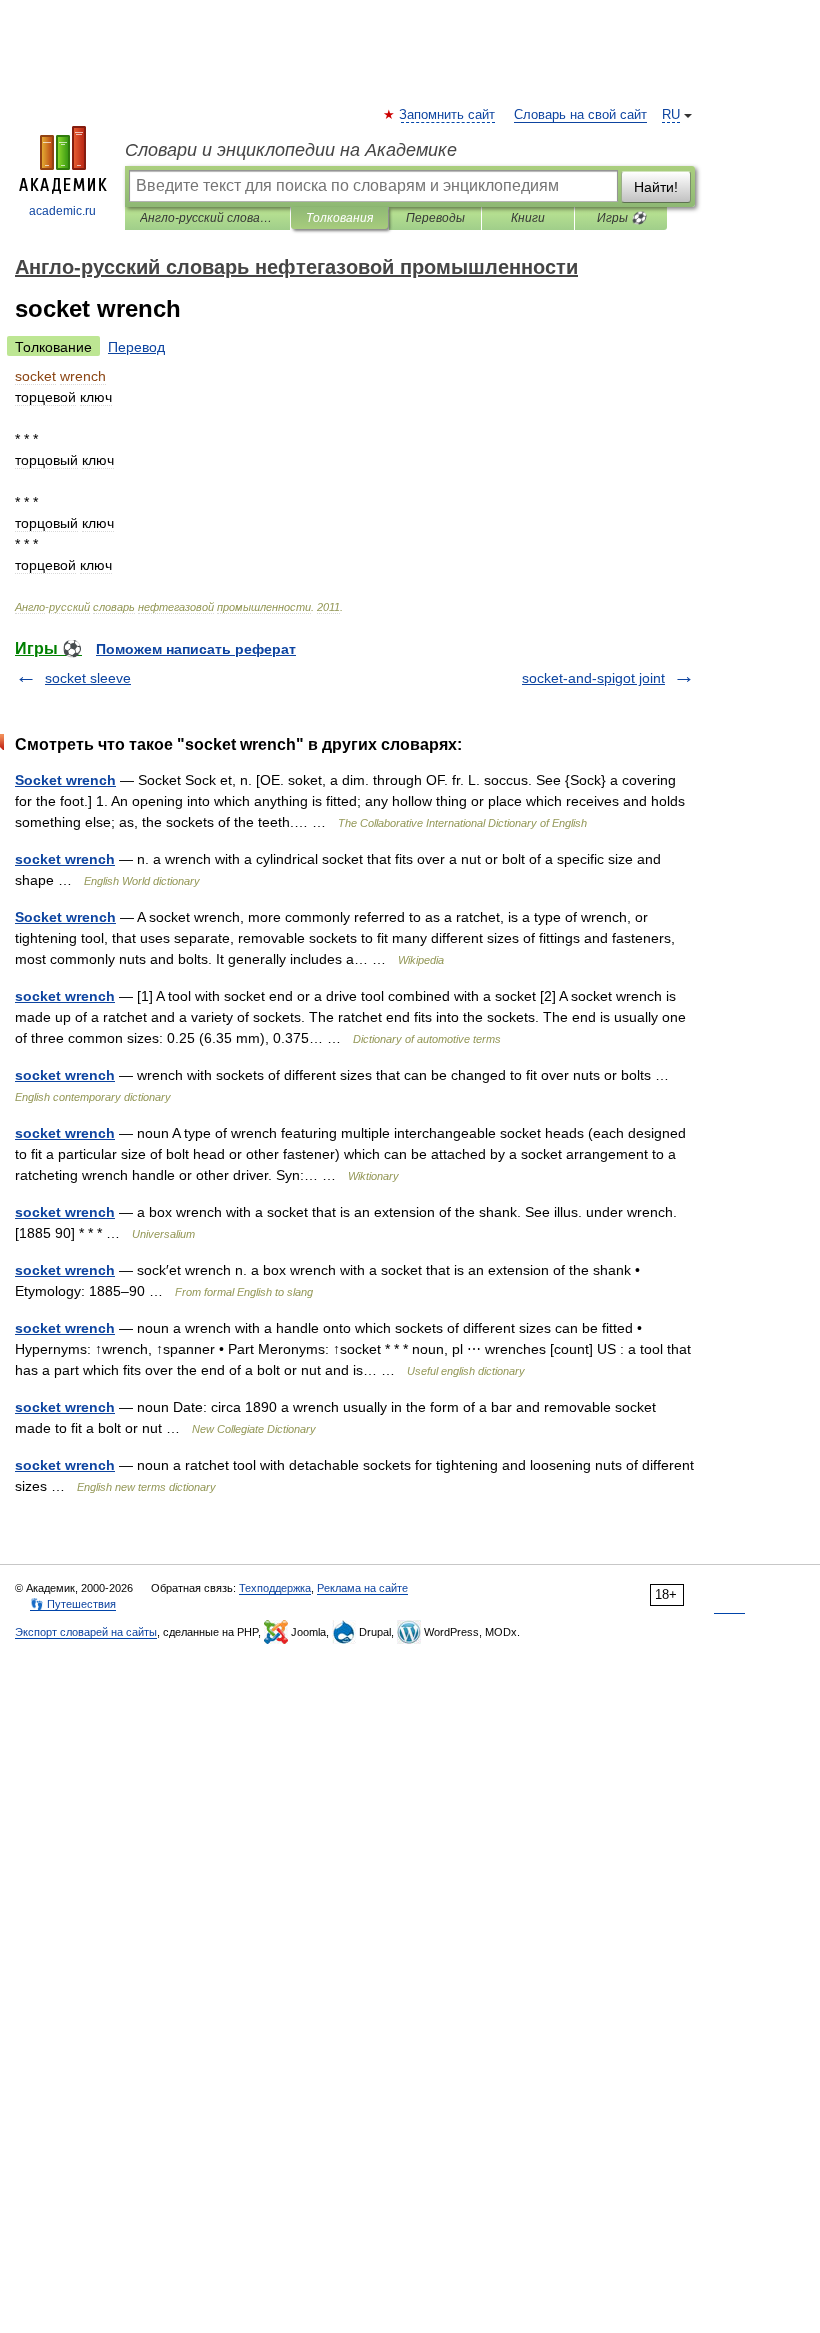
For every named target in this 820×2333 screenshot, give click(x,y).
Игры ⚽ (621, 218)
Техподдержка (275, 1588)
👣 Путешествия (73, 1604)
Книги (528, 218)
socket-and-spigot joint (593, 678)
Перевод (136, 347)
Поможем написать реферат (196, 649)
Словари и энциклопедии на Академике (291, 150)
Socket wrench (65, 780)
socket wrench (65, 859)
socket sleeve (88, 678)
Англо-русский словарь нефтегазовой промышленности (207, 218)
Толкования (339, 218)
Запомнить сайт (448, 115)
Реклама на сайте (362, 1588)
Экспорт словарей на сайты (86, 1632)
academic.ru (62, 211)
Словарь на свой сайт (580, 115)
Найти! (656, 187)
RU (671, 115)
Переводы (435, 218)
